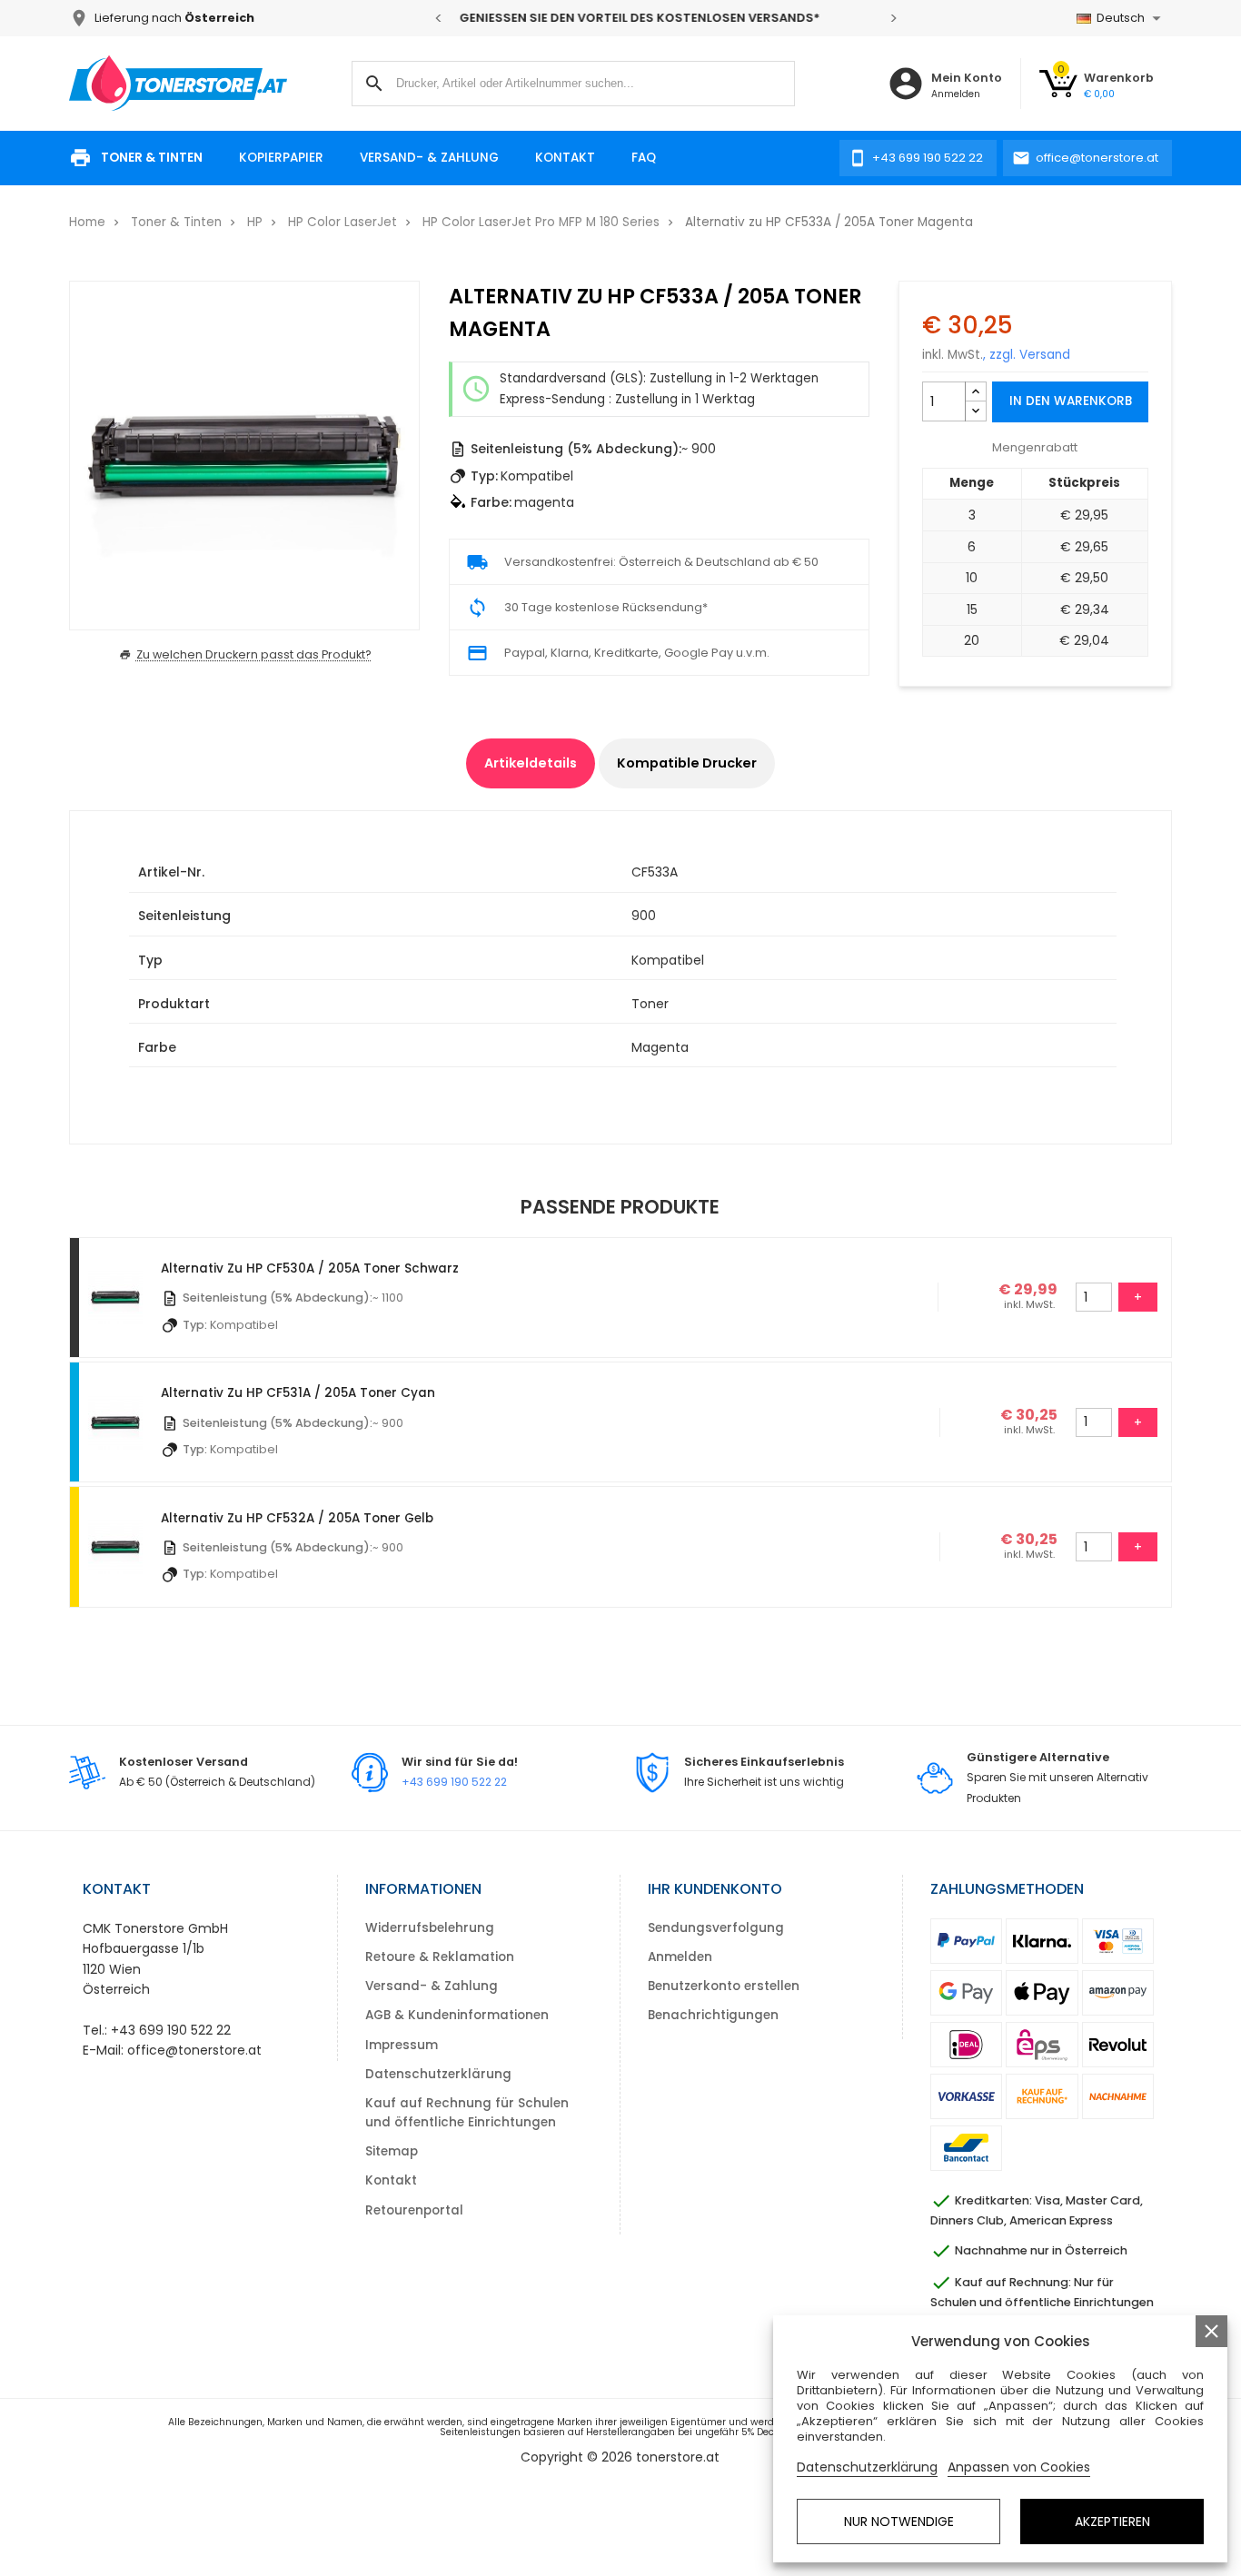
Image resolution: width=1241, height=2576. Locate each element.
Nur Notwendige (899, 2522)
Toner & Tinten (152, 158)
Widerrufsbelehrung (430, 1928)
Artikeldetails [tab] (531, 763)
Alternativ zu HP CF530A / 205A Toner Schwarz (310, 1268)
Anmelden (680, 1957)
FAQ (644, 158)
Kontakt (565, 158)
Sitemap (392, 2151)
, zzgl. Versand (1027, 355)
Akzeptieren (1112, 2522)
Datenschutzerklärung (438, 2074)
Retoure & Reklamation (440, 1957)
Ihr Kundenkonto (715, 1889)
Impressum (402, 2045)
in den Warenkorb (1071, 401)
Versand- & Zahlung (429, 158)
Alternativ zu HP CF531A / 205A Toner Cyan (298, 1393)
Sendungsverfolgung (716, 1928)
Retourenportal (414, 2210)
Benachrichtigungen (713, 2015)
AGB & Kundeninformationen (457, 2015)
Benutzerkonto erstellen (724, 1986)
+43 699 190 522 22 (454, 1782)
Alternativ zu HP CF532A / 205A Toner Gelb (297, 1518)
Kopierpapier (281, 158)
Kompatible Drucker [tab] (687, 763)
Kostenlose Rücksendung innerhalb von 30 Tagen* (676, 18)
